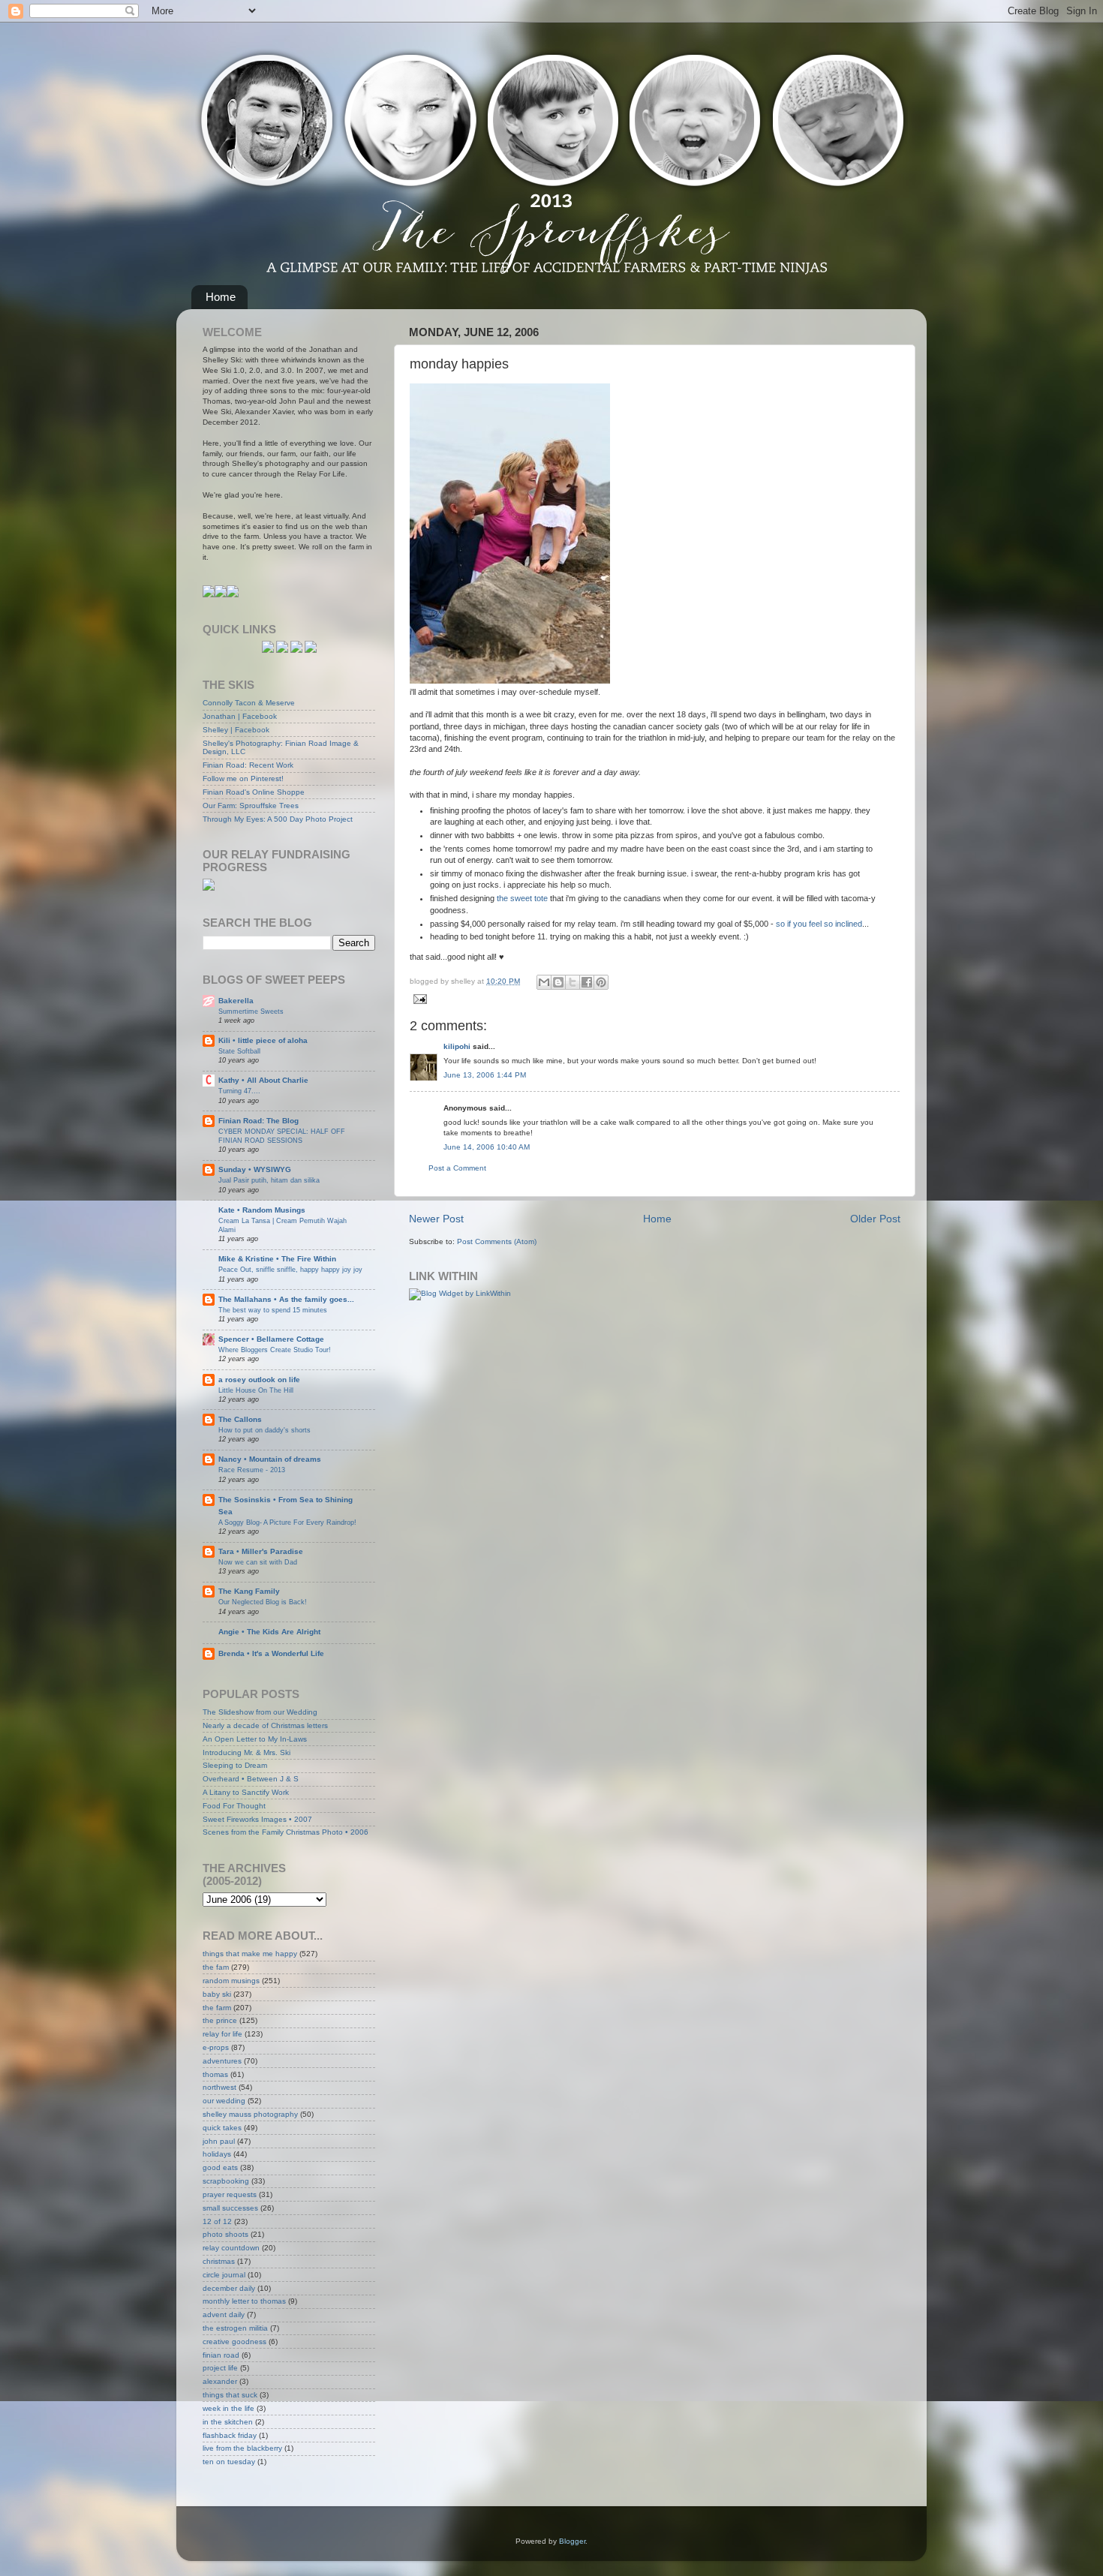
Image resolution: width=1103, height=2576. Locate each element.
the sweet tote (522, 898)
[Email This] (544, 982)
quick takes (222, 2128)
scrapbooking (226, 2181)
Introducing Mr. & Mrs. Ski (246, 1752)
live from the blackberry (242, 2448)
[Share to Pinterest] (601, 982)
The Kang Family (249, 1591)
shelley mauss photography (250, 2114)
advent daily (224, 2314)
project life (220, 2368)
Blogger (572, 2541)
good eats (220, 2167)
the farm (217, 2008)
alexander (220, 2381)
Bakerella (236, 1001)
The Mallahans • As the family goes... (286, 1299)
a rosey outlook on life (259, 1380)
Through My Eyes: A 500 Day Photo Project (278, 819)
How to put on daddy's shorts (264, 1430)
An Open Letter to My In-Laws (255, 1739)
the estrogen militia (235, 2328)
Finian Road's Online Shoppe (254, 792)
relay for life (222, 2034)
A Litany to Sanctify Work (246, 1792)
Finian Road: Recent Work (248, 765)
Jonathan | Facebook (240, 716)
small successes (230, 2208)
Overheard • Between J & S (251, 1779)
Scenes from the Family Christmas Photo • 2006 (286, 1832)
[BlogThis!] (558, 982)
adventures (222, 2061)
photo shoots (225, 2234)
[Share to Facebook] (587, 982)
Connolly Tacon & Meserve (249, 703)
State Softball (239, 1051)
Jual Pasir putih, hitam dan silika (269, 1180)
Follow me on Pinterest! (243, 779)
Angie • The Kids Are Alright (269, 1632)
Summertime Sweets (251, 1011)
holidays (217, 2154)
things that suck (230, 2395)
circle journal (224, 2275)
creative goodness (234, 2342)
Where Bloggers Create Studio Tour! (275, 1350)
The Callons (240, 1419)
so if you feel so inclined (819, 924)
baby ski (217, 1994)
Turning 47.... (239, 1091)
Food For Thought (234, 1806)
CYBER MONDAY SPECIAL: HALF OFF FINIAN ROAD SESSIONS (282, 1136)
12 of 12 (217, 2221)
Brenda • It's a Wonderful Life (271, 1653)
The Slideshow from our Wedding (260, 1712)
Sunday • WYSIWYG (255, 1169)
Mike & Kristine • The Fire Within (277, 1259)
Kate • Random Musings (262, 1210)
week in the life (228, 2408)
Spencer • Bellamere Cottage (271, 1339)
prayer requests (230, 2194)
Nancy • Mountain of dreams (270, 1459)
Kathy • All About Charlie (263, 1080)
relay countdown (231, 2248)
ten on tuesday (229, 2462)
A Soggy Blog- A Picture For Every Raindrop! (287, 1522)
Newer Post (436, 1219)
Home (221, 297)
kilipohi (457, 1046)
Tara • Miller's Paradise (261, 1551)
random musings (231, 1981)
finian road (221, 2355)
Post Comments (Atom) (497, 1241)
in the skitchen (228, 2422)
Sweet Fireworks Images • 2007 (257, 1819)
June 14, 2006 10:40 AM (487, 1147)
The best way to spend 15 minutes (273, 1310)
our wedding (224, 2101)
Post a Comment (457, 1168)
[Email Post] (418, 998)
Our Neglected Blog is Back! (263, 1602)
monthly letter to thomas (244, 2301)
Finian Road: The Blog (258, 1121)
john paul (219, 2141)
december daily (229, 2288)
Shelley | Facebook (236, 730)
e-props (216, 2047)
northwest (219, 2087)
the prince (220, 2020)
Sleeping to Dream (235, 1765)
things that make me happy (250, 1954)
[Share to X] (573, 982)
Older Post (875, 1219)
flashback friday (230, 2435)
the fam (216, 1967)
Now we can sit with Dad (258, 1562)
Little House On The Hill (256, 1390)
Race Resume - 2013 (252, 1470)
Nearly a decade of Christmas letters (265, 1725)
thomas (215, 2074)
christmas (219, 2261)
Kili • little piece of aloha (263, 1040)
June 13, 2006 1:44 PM (485, 1075)
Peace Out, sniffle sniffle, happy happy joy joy (290, 1269)
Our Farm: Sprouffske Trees (251, 806)
